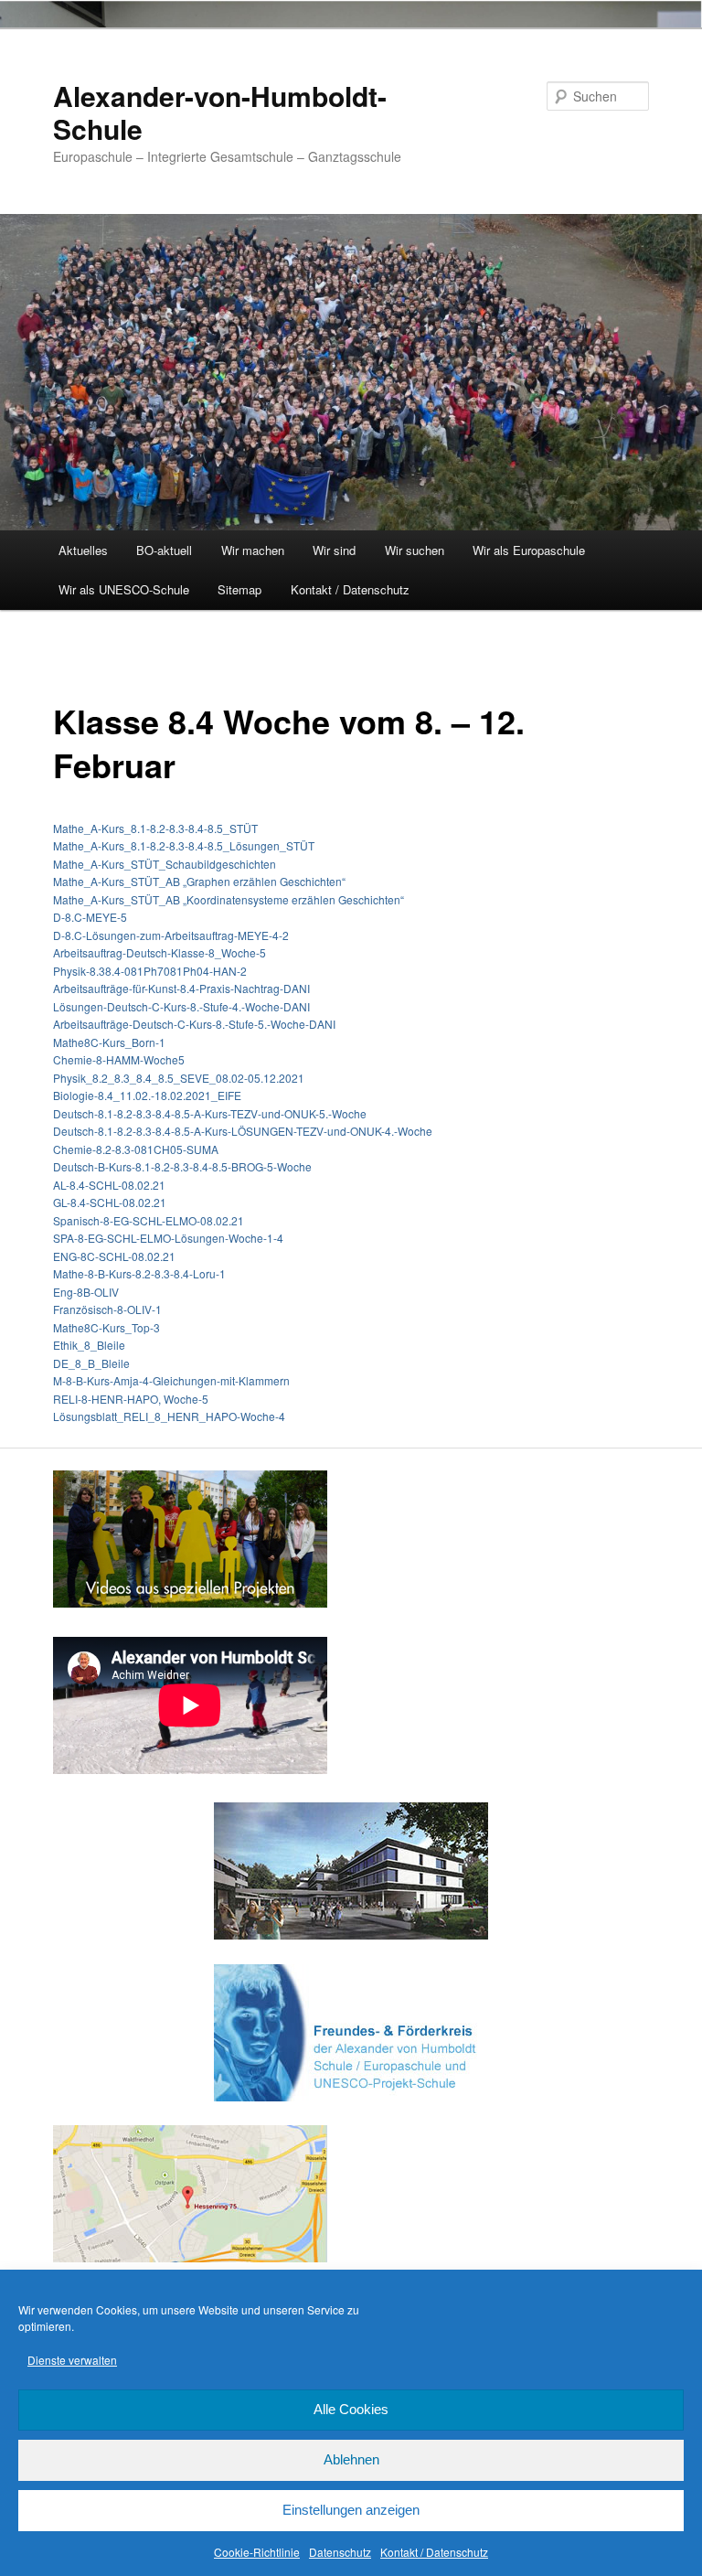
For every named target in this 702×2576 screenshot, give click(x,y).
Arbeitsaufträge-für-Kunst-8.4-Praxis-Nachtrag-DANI (181, 988)
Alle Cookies (351, 2409)
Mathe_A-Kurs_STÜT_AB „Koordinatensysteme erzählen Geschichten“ (229, 899)
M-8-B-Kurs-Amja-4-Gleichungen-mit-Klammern (171, 1380)
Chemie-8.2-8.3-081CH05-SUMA (136, 1149)
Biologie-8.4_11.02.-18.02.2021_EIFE (147, 1095)
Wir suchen (415, 550)
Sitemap (239, 589)
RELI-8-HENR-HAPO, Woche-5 (131, 1399)
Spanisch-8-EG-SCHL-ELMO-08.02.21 (149, 1220)
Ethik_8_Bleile (89, 1345)
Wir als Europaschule (529, 550)
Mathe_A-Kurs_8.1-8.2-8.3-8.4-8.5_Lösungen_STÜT (184, 845)
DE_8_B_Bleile (91, 1363)
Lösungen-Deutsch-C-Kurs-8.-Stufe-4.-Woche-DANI (181, 1006)
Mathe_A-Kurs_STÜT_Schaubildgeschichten (165, 864)
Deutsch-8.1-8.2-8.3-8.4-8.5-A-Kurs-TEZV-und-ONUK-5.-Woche (210, 1113)
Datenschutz (340, 2552)
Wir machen (253, 550)
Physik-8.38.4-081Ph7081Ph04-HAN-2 (150, 971)
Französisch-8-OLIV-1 (107, 1309)
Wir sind (334, 550)
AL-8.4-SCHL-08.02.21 (109, 1185)
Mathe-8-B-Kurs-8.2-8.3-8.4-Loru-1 (139, 1273)
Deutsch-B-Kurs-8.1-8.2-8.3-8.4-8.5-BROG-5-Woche (182, 1166)
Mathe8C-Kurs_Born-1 (109, 1042)
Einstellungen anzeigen (351, 2510)
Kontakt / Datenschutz (434, 2552)
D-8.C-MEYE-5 (90, 917)
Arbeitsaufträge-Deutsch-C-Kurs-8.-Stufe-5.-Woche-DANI (194, 1024)
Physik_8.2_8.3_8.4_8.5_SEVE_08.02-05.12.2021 (179, 1078)
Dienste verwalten (72, 2360)
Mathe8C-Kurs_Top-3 (106, 1327)
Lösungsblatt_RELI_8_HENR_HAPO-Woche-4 (169, 1416)
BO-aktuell (164, 550)
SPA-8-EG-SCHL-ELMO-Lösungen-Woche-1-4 (168, 1238)
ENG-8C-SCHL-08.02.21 (114, 1256)
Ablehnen (351, 2459)
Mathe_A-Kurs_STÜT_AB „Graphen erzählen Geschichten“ (199, 881)
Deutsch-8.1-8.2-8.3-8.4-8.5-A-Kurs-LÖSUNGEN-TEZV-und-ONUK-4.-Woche (243, 1131)
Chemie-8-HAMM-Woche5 (119, 1059)
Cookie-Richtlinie (257, 2552)
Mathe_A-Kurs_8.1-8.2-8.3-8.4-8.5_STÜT (155, 828)
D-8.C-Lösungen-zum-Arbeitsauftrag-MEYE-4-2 (171, 935)
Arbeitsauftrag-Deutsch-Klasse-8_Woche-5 (160, 952)
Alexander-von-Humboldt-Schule (220, 112)
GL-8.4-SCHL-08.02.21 (110, 1202)
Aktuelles (83, 550)
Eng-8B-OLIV (86, 1292)
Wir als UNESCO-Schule (124, 589)
